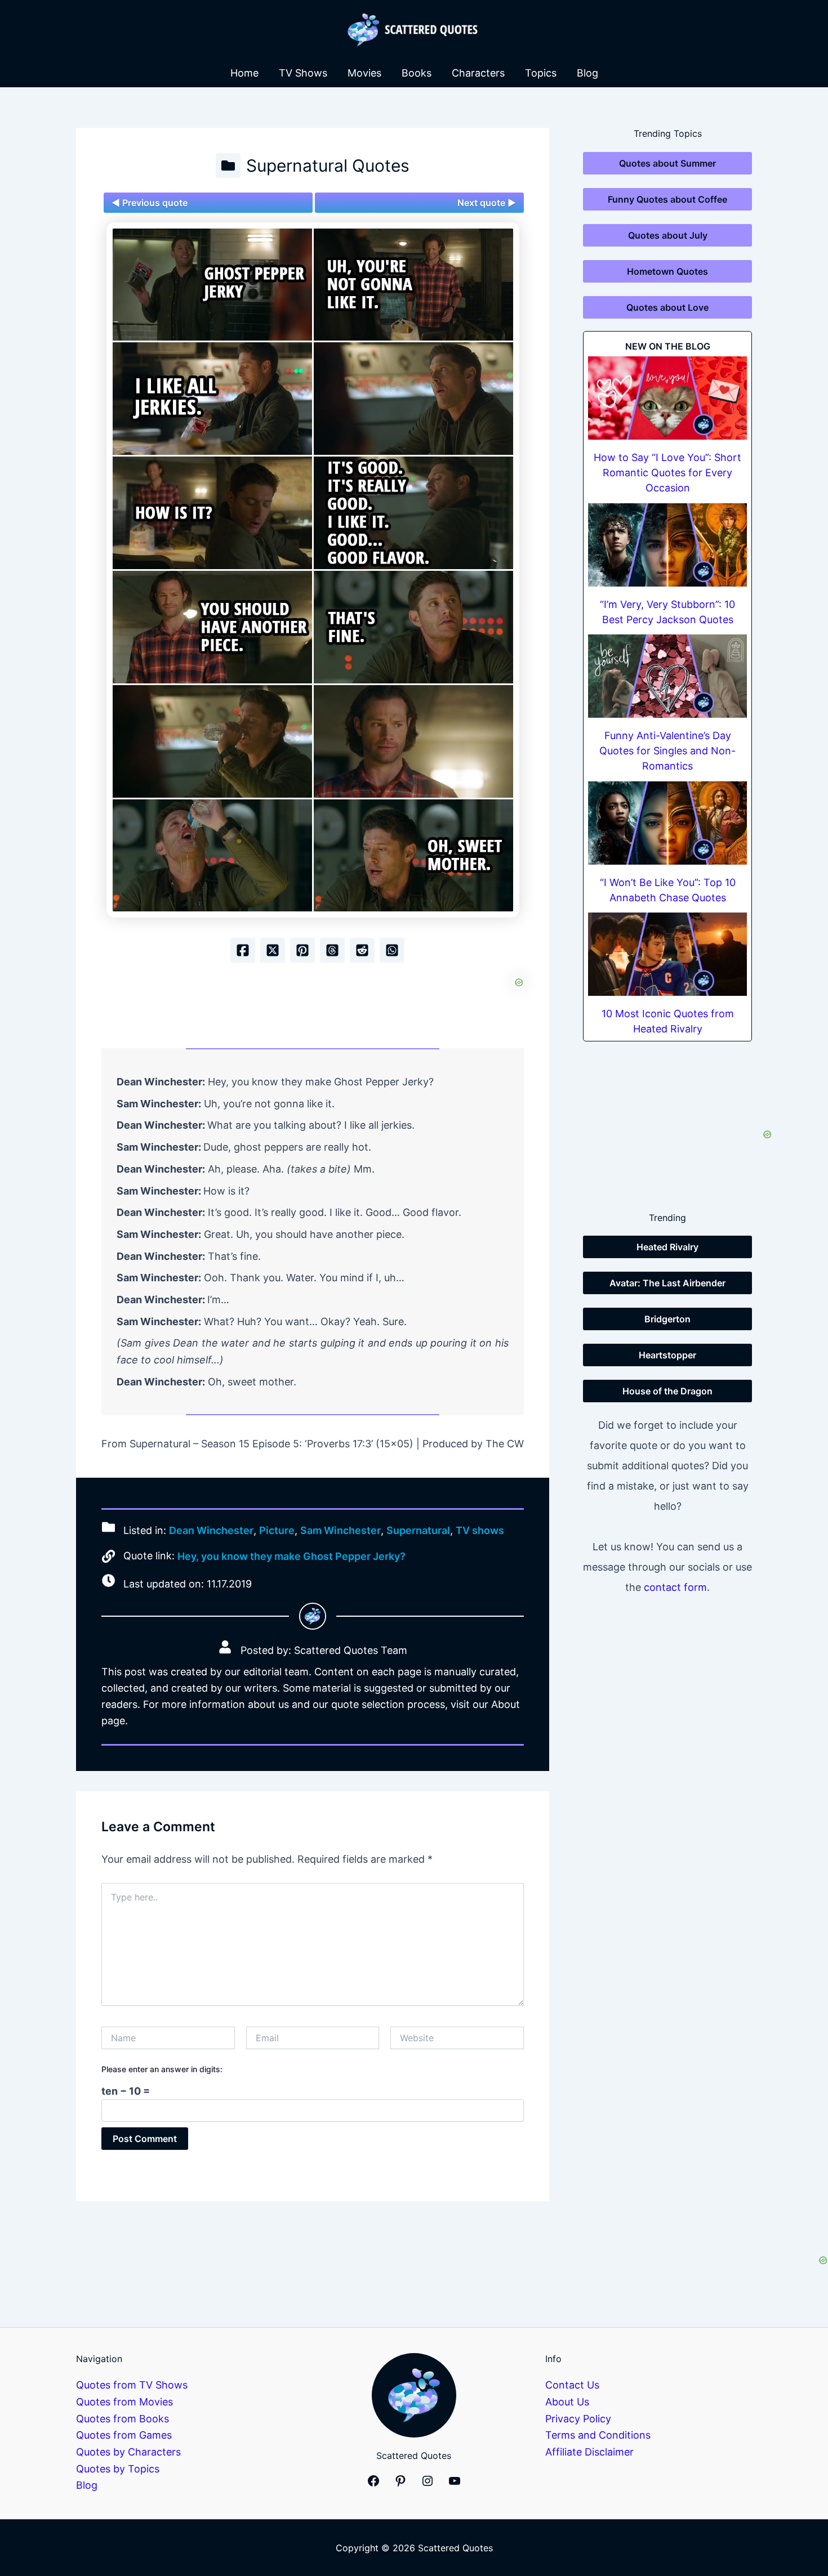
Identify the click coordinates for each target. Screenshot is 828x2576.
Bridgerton (667, 1319)
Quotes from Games (124, 2435)
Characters (478, 73)
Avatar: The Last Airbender (667, 1283)
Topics (541, 73)
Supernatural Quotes (328, 166)
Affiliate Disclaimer (589, 2452)
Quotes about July (668, 235)
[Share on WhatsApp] (392, 950)
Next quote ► (487, 203)
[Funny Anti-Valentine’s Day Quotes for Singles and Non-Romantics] (667, 676)
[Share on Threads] (332, 950)
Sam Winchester (340, 1530)
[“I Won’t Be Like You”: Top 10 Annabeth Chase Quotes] (667, 823)
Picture (277, 1530)
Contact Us (572, 2385)
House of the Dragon (667, 1391)
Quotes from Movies (124, 2402)
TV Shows (303, 73)
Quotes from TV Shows (132, 2385)
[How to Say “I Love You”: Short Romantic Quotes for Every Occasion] (667, 398)
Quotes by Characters (128, 2452)
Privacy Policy (578, 2419)
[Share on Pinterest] (302, 950)
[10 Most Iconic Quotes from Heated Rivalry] (667, 954)
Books (417, 73)
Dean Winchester (211, 1530)
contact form (675, 1587)
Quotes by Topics (118, 2469)
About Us (567, 2402)
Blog (587, 73)
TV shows (480, 1530)
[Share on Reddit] (362, 950)
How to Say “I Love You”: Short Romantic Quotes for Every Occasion (667, 473)
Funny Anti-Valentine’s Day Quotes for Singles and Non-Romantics (667, 751)
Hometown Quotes (667, 271)
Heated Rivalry (667, 1247)
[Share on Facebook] (243, 950)
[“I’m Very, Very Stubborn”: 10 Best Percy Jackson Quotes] (667, 545)
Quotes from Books (123, 2419)
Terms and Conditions (598, 2435)
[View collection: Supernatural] (228, 166)
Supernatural (418, 1530)
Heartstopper (667, 1355)
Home (244, 73)
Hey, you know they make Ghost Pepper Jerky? (291, 1556)
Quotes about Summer (667, 163)
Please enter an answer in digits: (162, 2069)
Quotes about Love (667, 307)
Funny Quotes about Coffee (667, 199)
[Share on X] (273, 950)
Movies (364, 73)
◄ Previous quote (150, 203)
